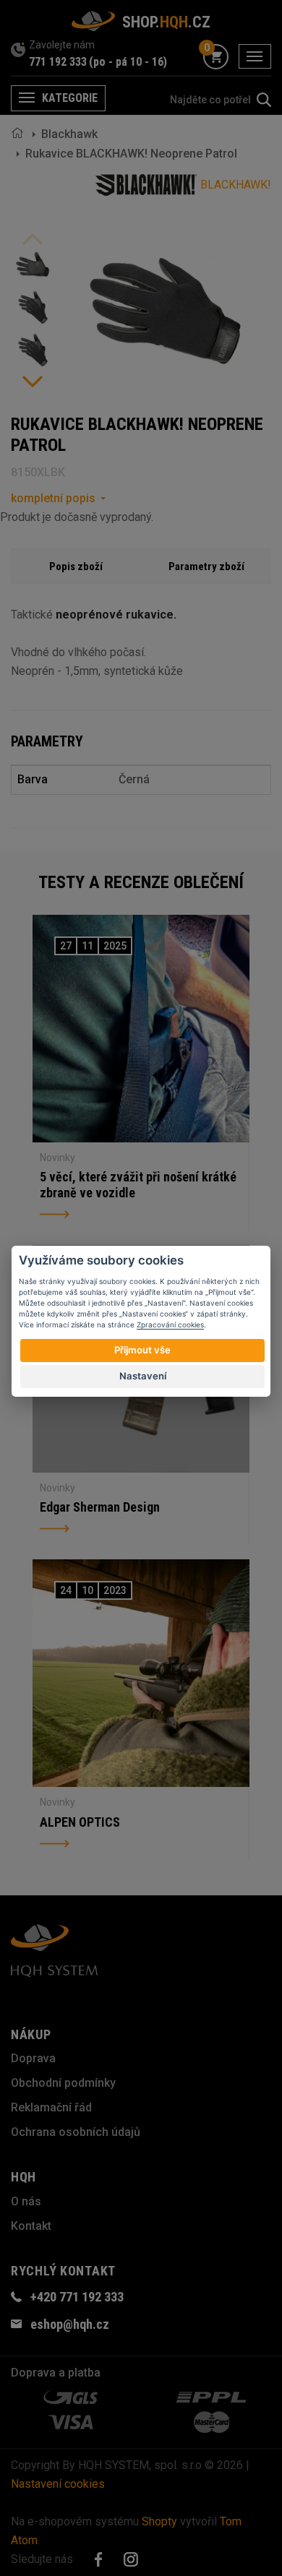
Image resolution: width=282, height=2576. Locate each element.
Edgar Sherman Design (100, 1507)
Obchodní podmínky (63, 2083)
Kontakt (31, 2226)
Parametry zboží (206, 567)
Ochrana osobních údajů (76, 2132)
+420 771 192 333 (77, 2297)
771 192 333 (58, 62)
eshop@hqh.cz (70, 2324)
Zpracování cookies (170, 1324)
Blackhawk (69, 134)
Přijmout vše (142, 1350)
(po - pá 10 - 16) (128, 62)
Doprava (33, 2058)
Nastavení (143, 1376)
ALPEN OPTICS (80, 1822)
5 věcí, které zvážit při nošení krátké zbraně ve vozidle (138, 1185)
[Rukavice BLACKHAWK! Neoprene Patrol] (33, 264)
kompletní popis (53, 498)
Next (33, 382)
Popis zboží (76, 567)
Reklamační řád (51, 2107)
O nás (26, 2201)
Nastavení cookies (58, 2484)
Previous (33, 239)
